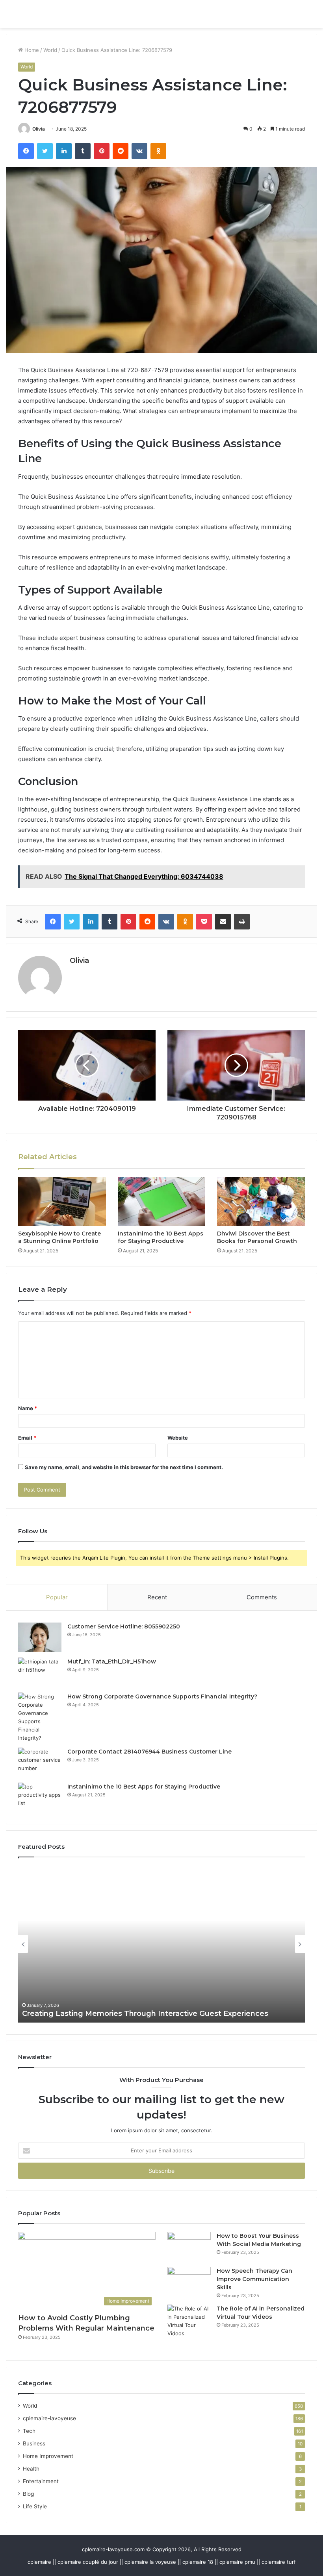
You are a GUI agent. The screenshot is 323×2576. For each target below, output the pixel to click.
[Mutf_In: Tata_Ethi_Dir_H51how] (40, 1672)
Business (34, 2443)
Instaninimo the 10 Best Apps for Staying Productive (161, 1237)
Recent (157, 1597)
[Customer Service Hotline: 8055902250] (40, 1637)
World (50, 50)
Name (28, 1408)
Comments (262, 1597)
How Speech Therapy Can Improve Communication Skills (254, 2279)
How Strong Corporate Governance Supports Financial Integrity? (162, 1696)
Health (31, 2469)
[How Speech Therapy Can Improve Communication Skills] (189, 2282)
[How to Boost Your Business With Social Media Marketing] (189, 2247)
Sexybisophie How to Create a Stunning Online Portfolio (59, 1237)
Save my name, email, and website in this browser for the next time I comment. (124, 1467)
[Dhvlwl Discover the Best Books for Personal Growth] (261, 1202)
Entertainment (41, 2481)
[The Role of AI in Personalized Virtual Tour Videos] (189, 2321)
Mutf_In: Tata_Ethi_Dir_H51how (112, 1661)
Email (27, 1438)
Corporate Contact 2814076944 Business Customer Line (149, 1752)
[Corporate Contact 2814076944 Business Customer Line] (40, 1762)
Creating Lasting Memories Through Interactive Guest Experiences (145, 2014)
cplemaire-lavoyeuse (49, 2418)
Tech (29, 2431)
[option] (161, 1944)
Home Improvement (48, 2456)
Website (178, 1438)
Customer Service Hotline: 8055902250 (124, 1626)
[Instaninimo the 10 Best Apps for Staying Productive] (162, 1202)
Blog (28, 2494)
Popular (57, 1597)
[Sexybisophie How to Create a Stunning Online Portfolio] (62, 1202)
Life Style (35, 2506)
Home (31, 50)
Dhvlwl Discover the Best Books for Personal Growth (257, 1237)
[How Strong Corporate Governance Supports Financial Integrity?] (40, 1717)
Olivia (39, 129)
